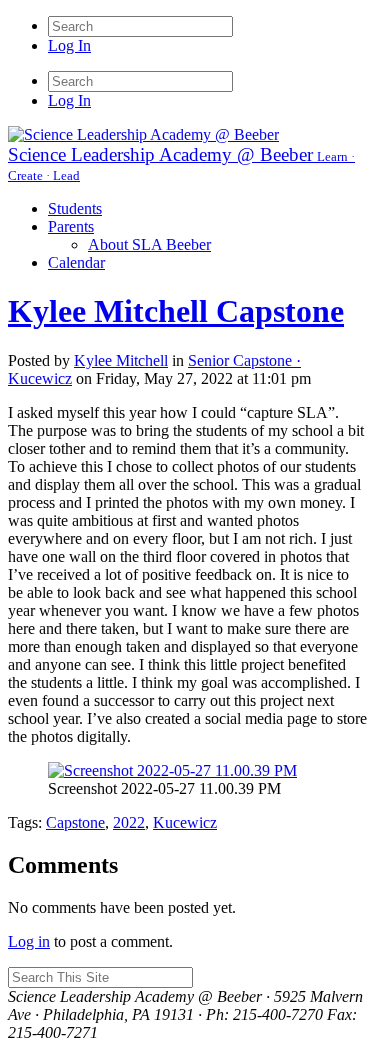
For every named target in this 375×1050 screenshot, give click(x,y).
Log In (69, 45)
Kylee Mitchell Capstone (176, 311)
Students (75, 208)
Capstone (75, 822)
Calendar (76, 262)
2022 (129, 822)
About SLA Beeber (149, 244)
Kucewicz (185, 822)
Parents (71, 226)
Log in (29, 941)
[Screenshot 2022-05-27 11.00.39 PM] (172, 770)
